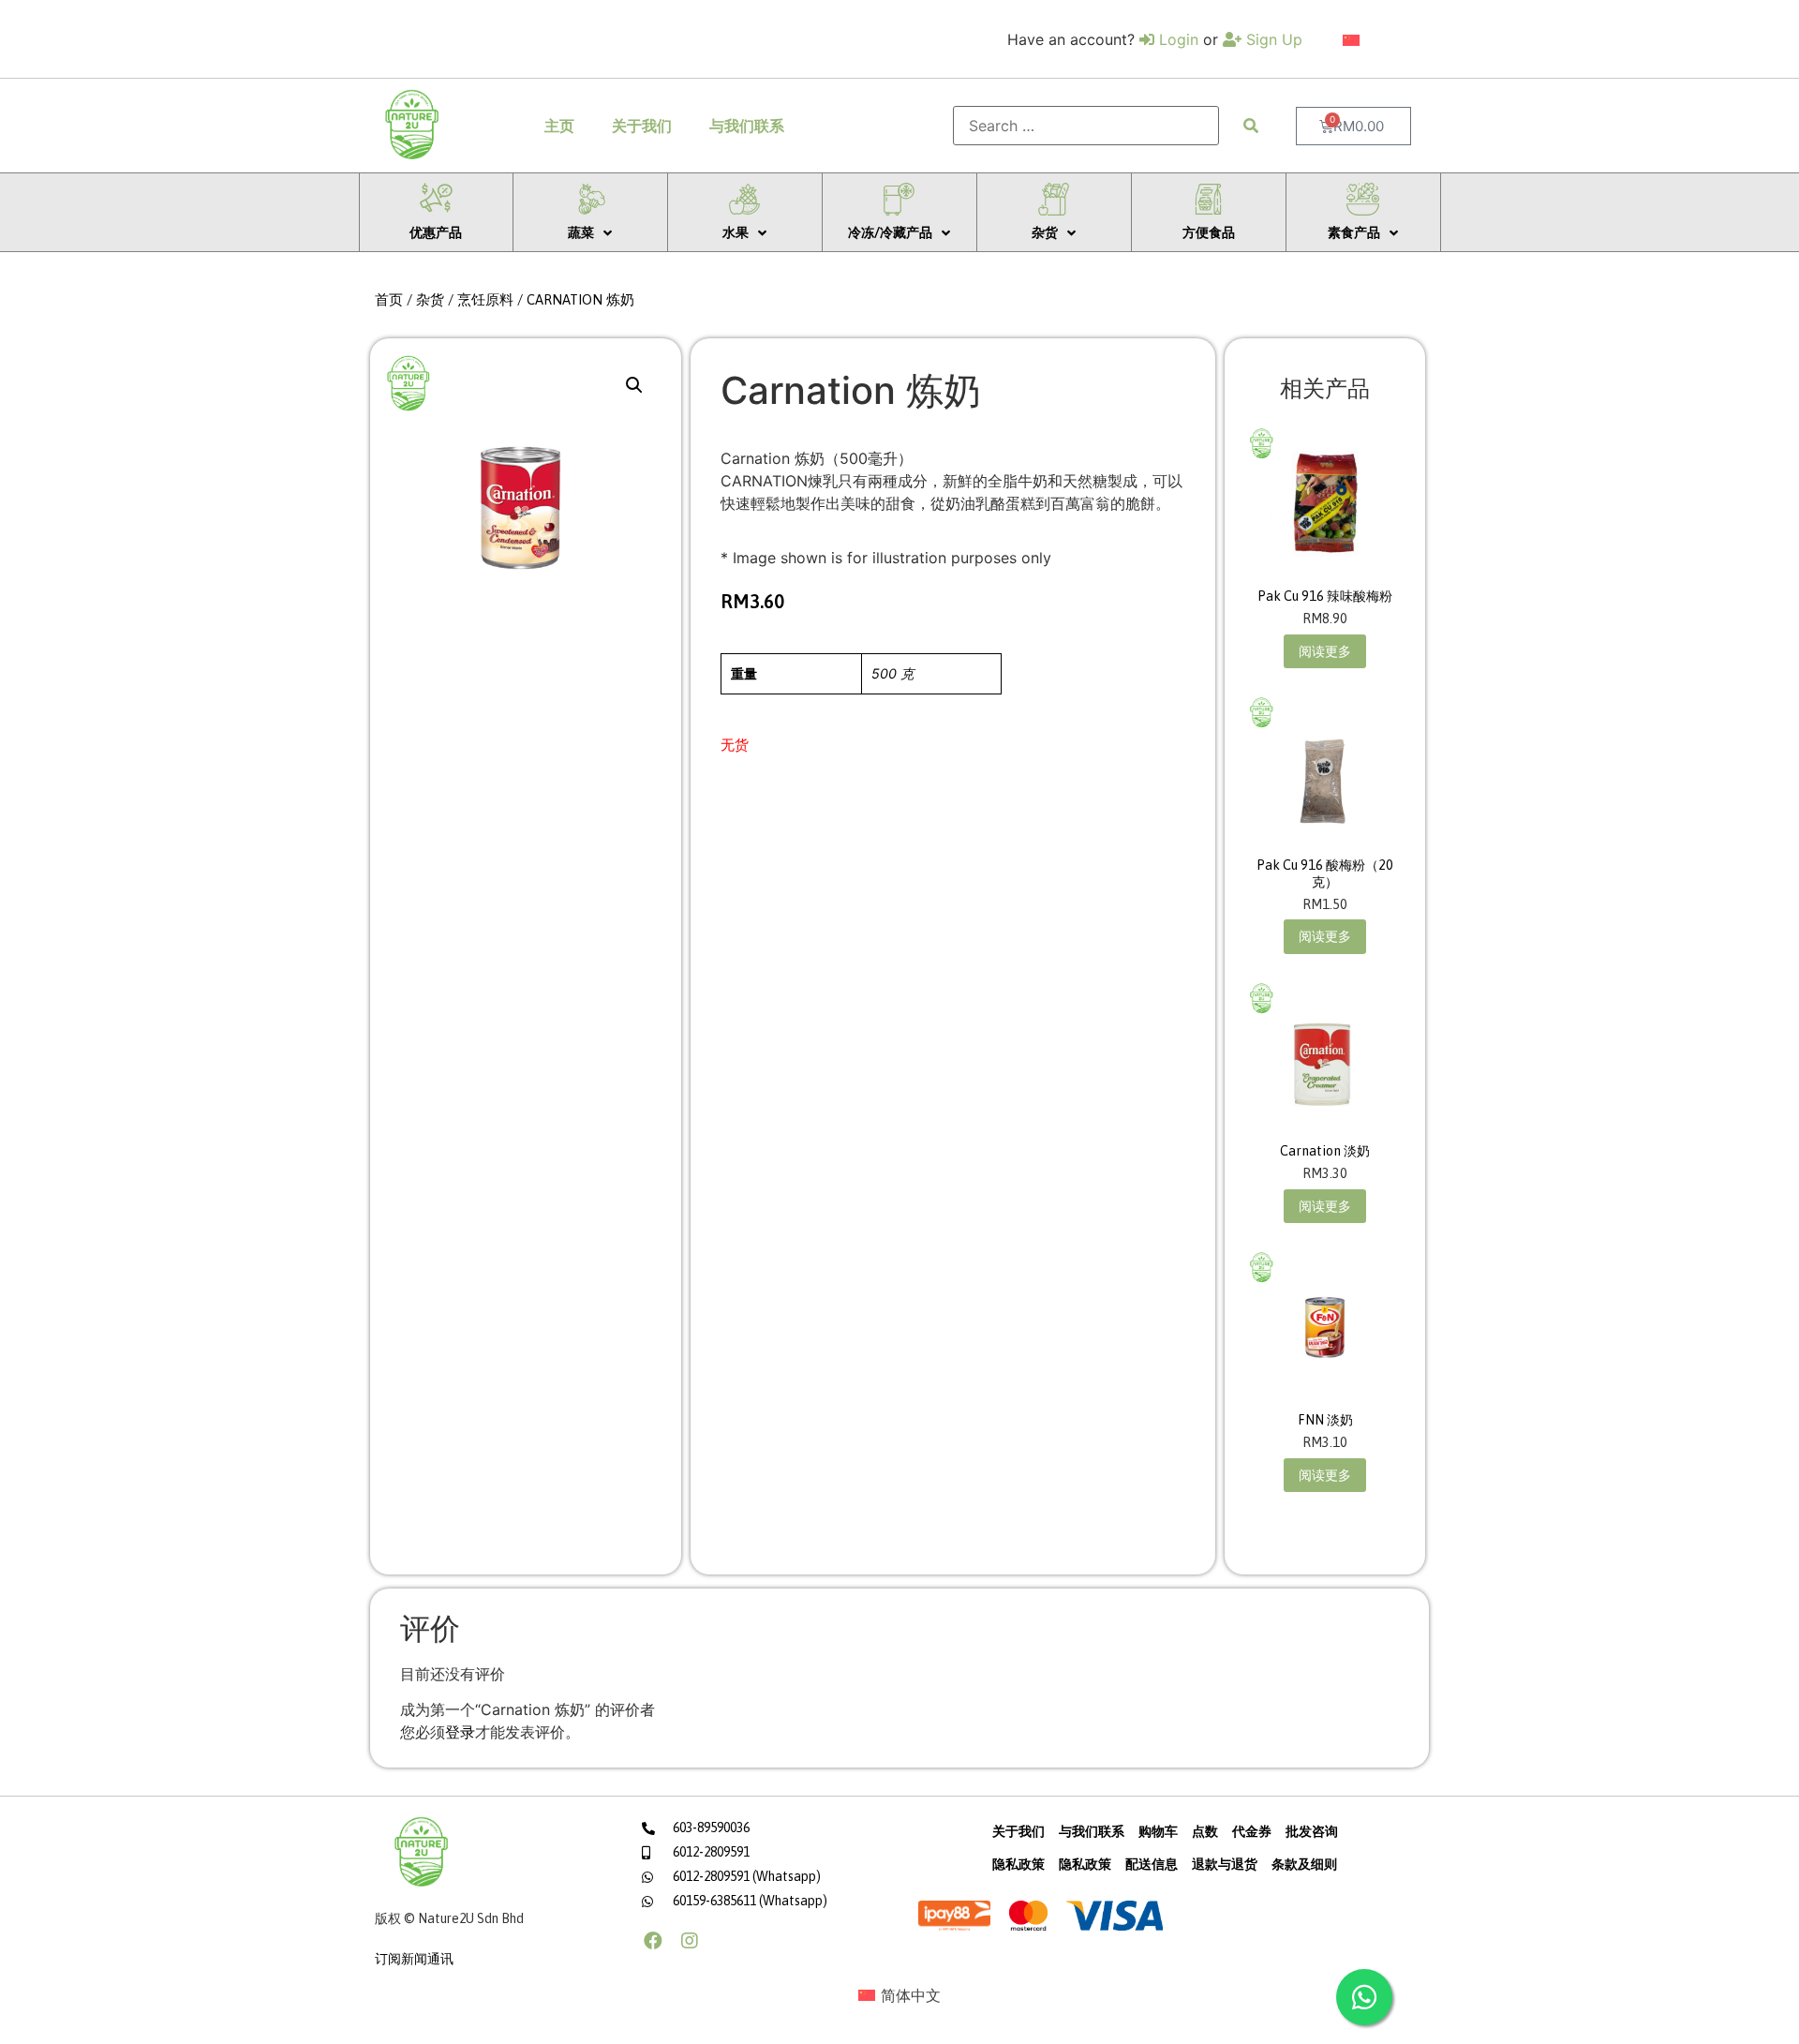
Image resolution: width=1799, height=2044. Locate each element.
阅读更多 (1325, 651)
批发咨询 (1312, 1831)
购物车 (1158, 1831)
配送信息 (1152, 1864)
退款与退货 (1225, 1864)
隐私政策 (1018, 1864)
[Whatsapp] (1364, 1997)
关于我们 (642, 126)
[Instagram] (690, 1941)
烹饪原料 (485, 299)
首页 (389, 299)
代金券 (1252, 1831)
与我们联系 (747, 126)
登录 (460, 1732)
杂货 (430, 299)
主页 (559, 126)
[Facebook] (653, 1941)
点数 (1205, 1831)
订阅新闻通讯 (414, 1959)
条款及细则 (1304, 1864)
